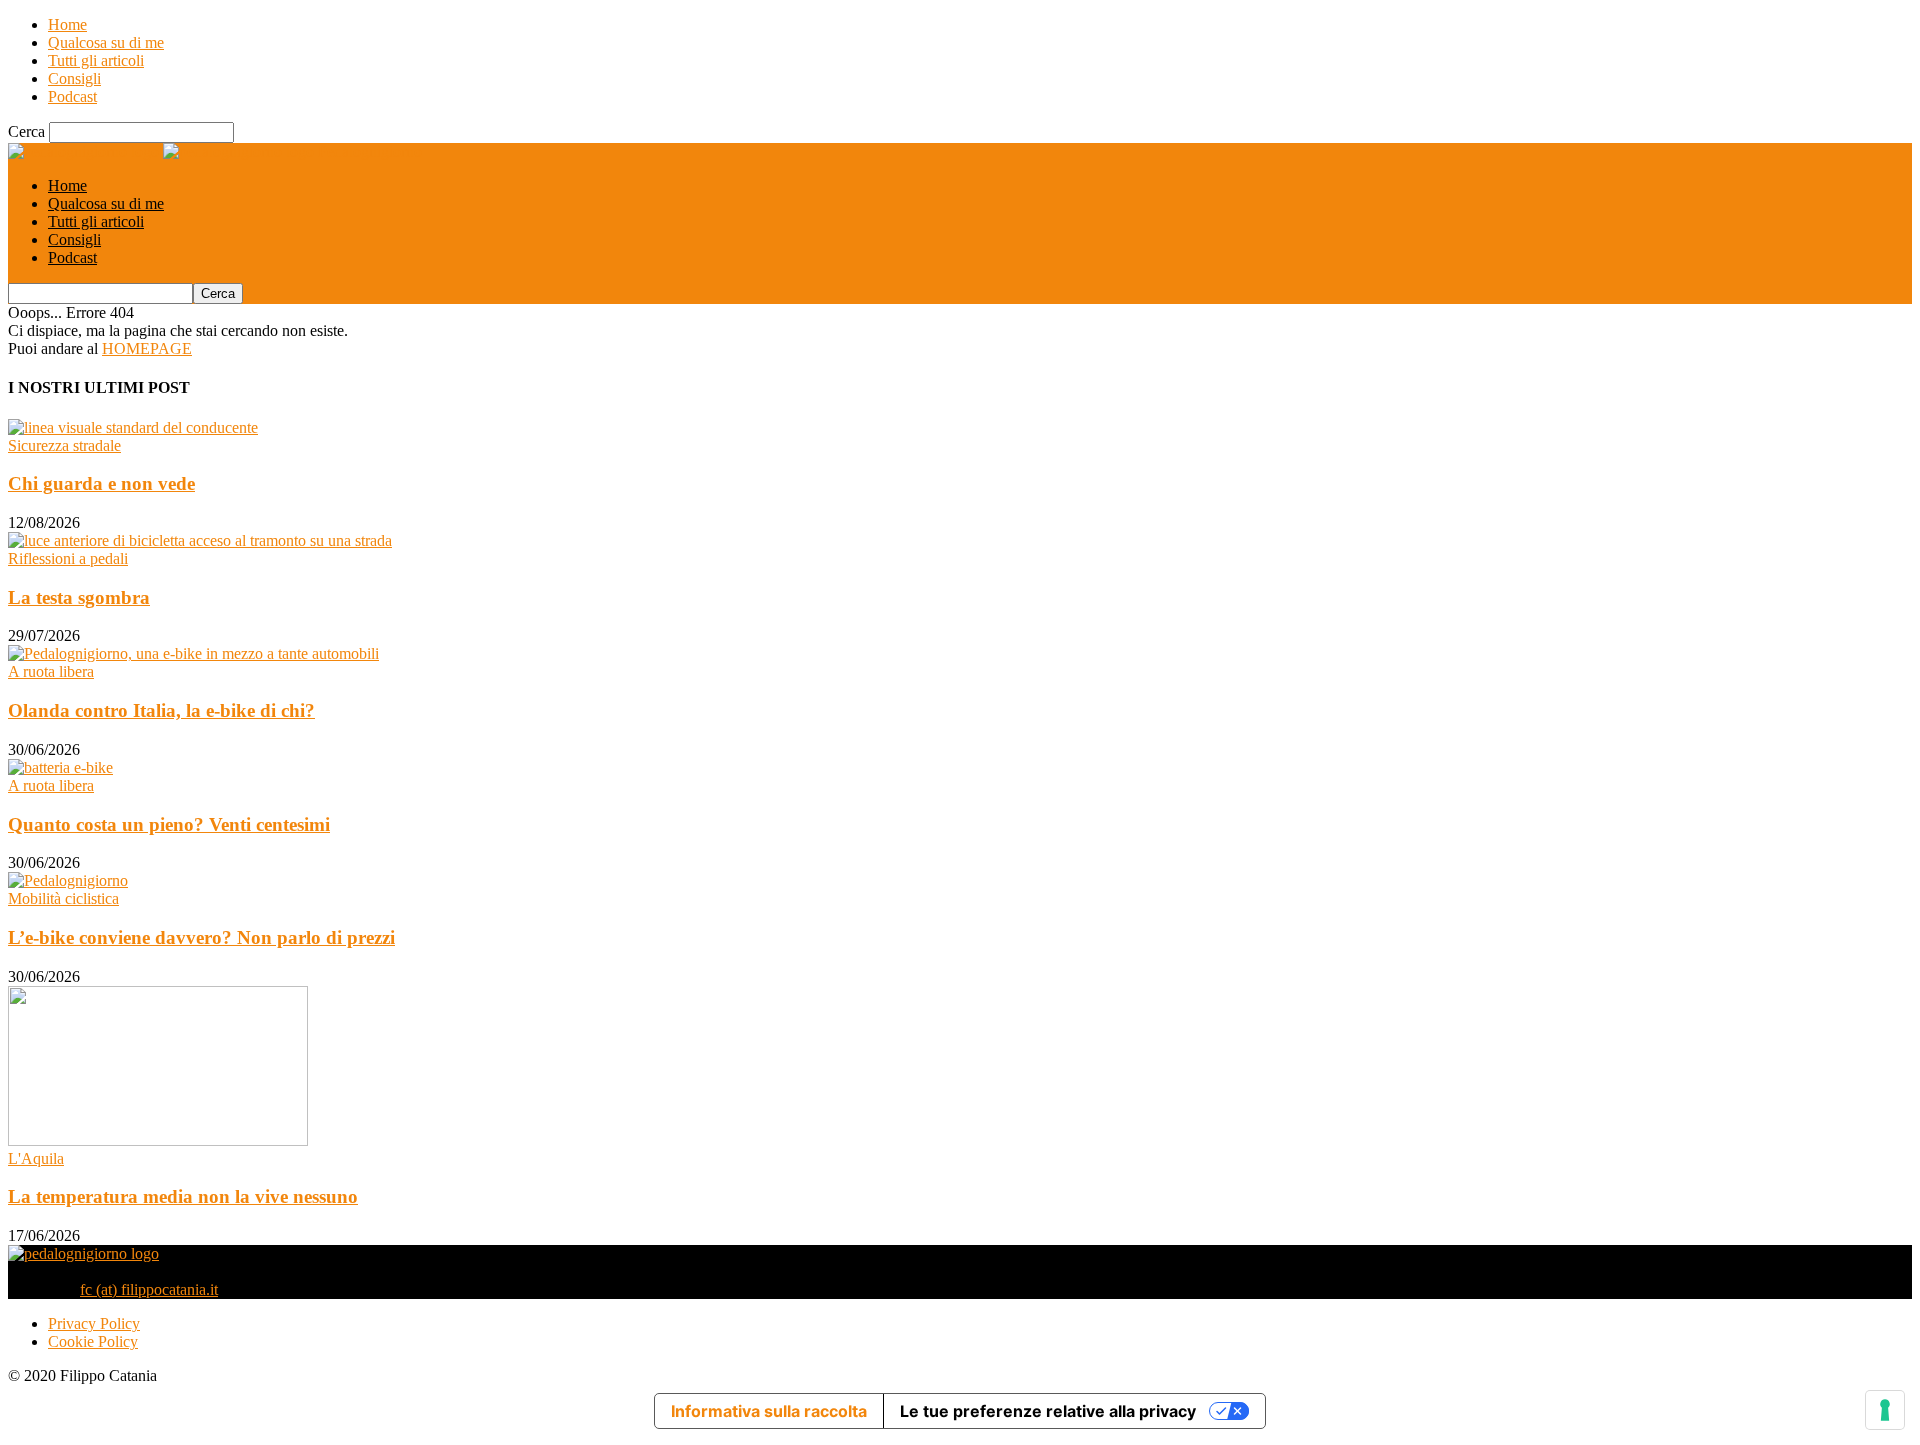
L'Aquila (36, 1158)
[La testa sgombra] (200, 540)
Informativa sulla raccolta (769, 1411)
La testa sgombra (79, 597)
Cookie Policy (93, 1341)
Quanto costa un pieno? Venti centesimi (169, 824)
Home (67, 24)
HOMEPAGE (147, 348)
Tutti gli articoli (96, 60)
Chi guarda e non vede (101, 483)
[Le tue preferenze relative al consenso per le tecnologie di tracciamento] (1885, 1410)
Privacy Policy (94, 1323)
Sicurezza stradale (64, 445)
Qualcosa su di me (106, 42)
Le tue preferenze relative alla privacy (1048, 1411)
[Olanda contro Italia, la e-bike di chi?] (193, 653)
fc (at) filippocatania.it (149, 1289)
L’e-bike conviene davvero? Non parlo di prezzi (201, 937)
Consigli (74, 78)
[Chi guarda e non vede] (133, 427)
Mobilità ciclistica (63, 898)
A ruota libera (51, 671)
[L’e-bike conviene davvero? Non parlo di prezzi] (68, 880)
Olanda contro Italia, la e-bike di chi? (161, 710)
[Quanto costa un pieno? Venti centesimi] (60, 767)
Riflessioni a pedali (68, 558)
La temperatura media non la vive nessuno (183, 1196)
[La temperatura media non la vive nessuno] (158, 1140)
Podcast (72, 96)
